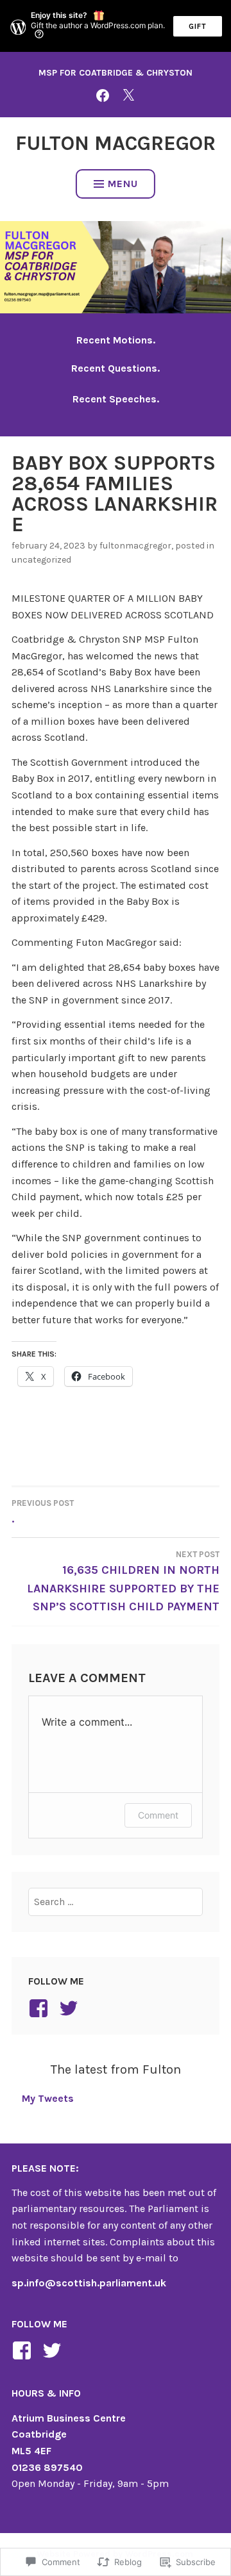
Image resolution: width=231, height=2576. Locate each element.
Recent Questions (114, 368)
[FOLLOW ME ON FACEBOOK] (103, 95)
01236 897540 (47, 2467)
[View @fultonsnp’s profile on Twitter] (54, 2350)
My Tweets (48, 2098)
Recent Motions (115, 340)
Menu (123, 184)
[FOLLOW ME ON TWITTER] (128, 95)
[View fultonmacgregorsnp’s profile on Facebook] (41, 2008)
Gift (198, 26)
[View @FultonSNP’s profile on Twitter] (71, 2008)
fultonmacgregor (135, 546)
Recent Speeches (115, 399)
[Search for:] (116, 1902)
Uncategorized (41, 560)
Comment (158, 1815)
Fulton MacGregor (116, 143)
